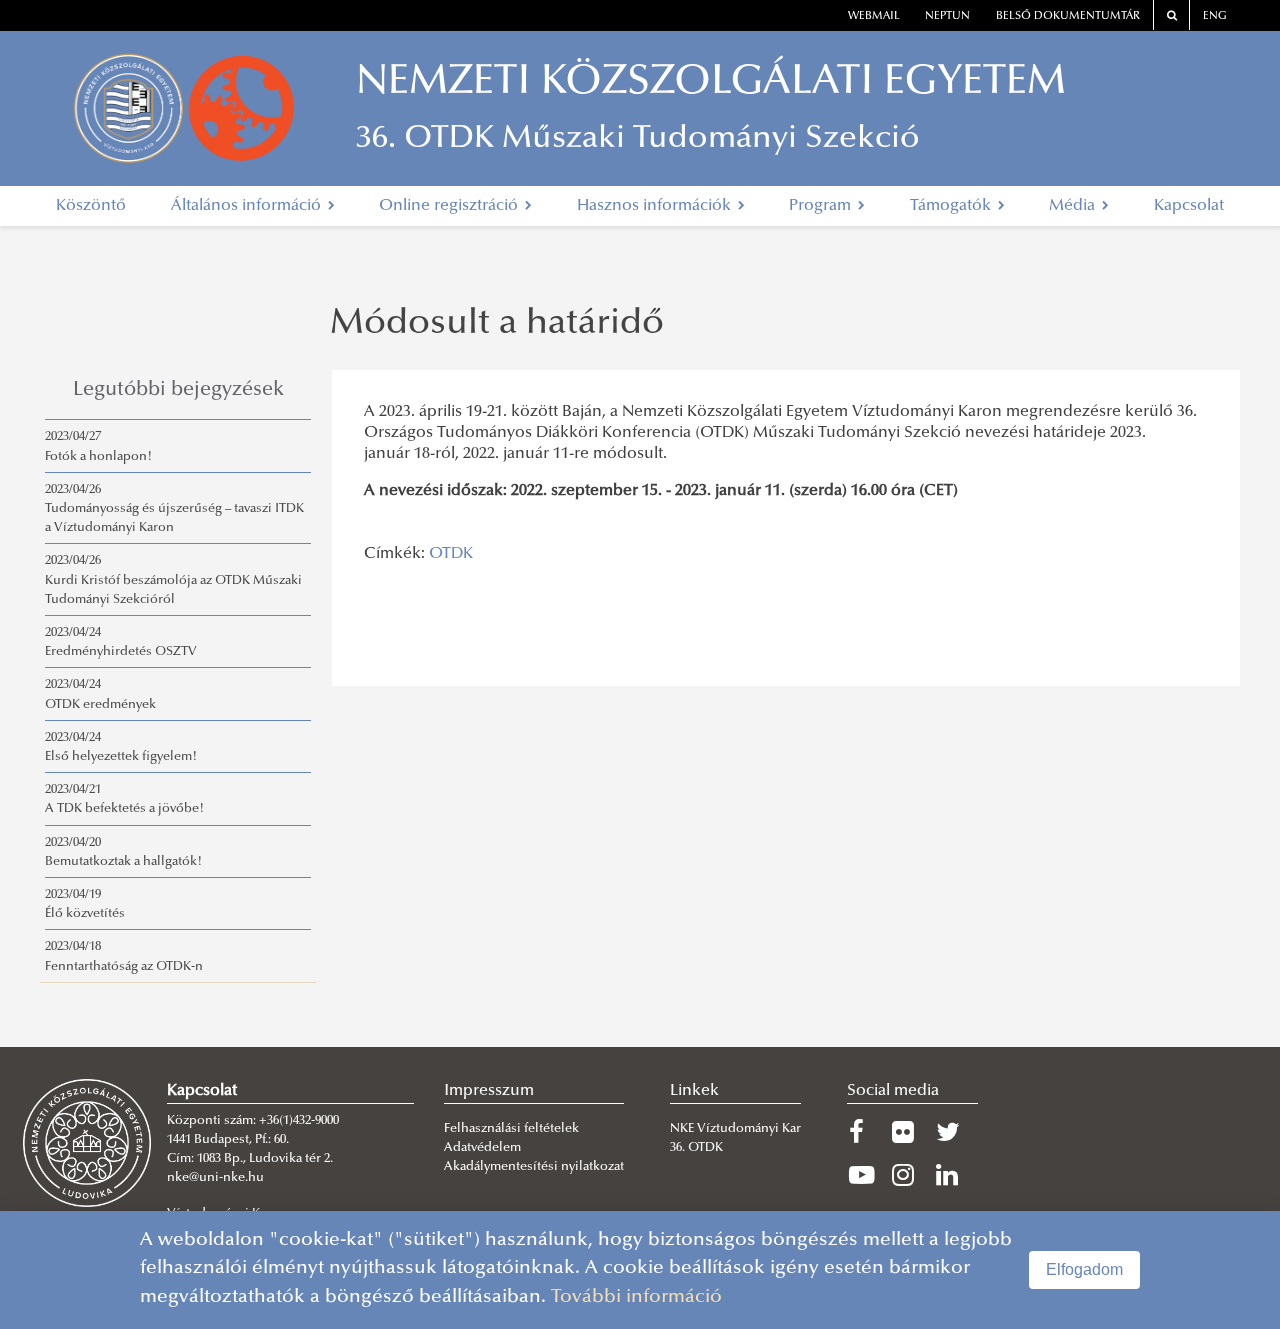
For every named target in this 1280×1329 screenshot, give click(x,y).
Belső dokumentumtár (1068, 16)
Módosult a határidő (497, 325)
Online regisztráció (450, 206)
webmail (874, 16)
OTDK (451, 554)
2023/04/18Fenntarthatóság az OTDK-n (124, 956)
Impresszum (489, 1091)
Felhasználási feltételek (511, 1129)
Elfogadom (1084, 1269)
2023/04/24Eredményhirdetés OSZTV (121, 642)
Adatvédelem (482, 1148)
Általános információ (248, 206)
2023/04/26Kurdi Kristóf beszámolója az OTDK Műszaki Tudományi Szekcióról (173, 580)
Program (822, 206)
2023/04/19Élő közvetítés (85, 904)
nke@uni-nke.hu (215, 1178)
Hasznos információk (656, 206)
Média (1074, 206)
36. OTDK (698, 1148)
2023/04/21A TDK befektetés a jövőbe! (125, 799)
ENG (1215, 16)
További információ (636, 1297)
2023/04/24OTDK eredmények (100, 694)
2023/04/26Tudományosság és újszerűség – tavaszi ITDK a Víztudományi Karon (174, 509)
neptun (947, 16)
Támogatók (952, 206)
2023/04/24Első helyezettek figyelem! (121, 747)
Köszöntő (91, 206)
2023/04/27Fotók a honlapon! (99, 446)
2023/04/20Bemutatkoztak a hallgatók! (124, 852)
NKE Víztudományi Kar (735, 1129)
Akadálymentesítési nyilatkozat (534, 1167)
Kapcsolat (1189, 206)
